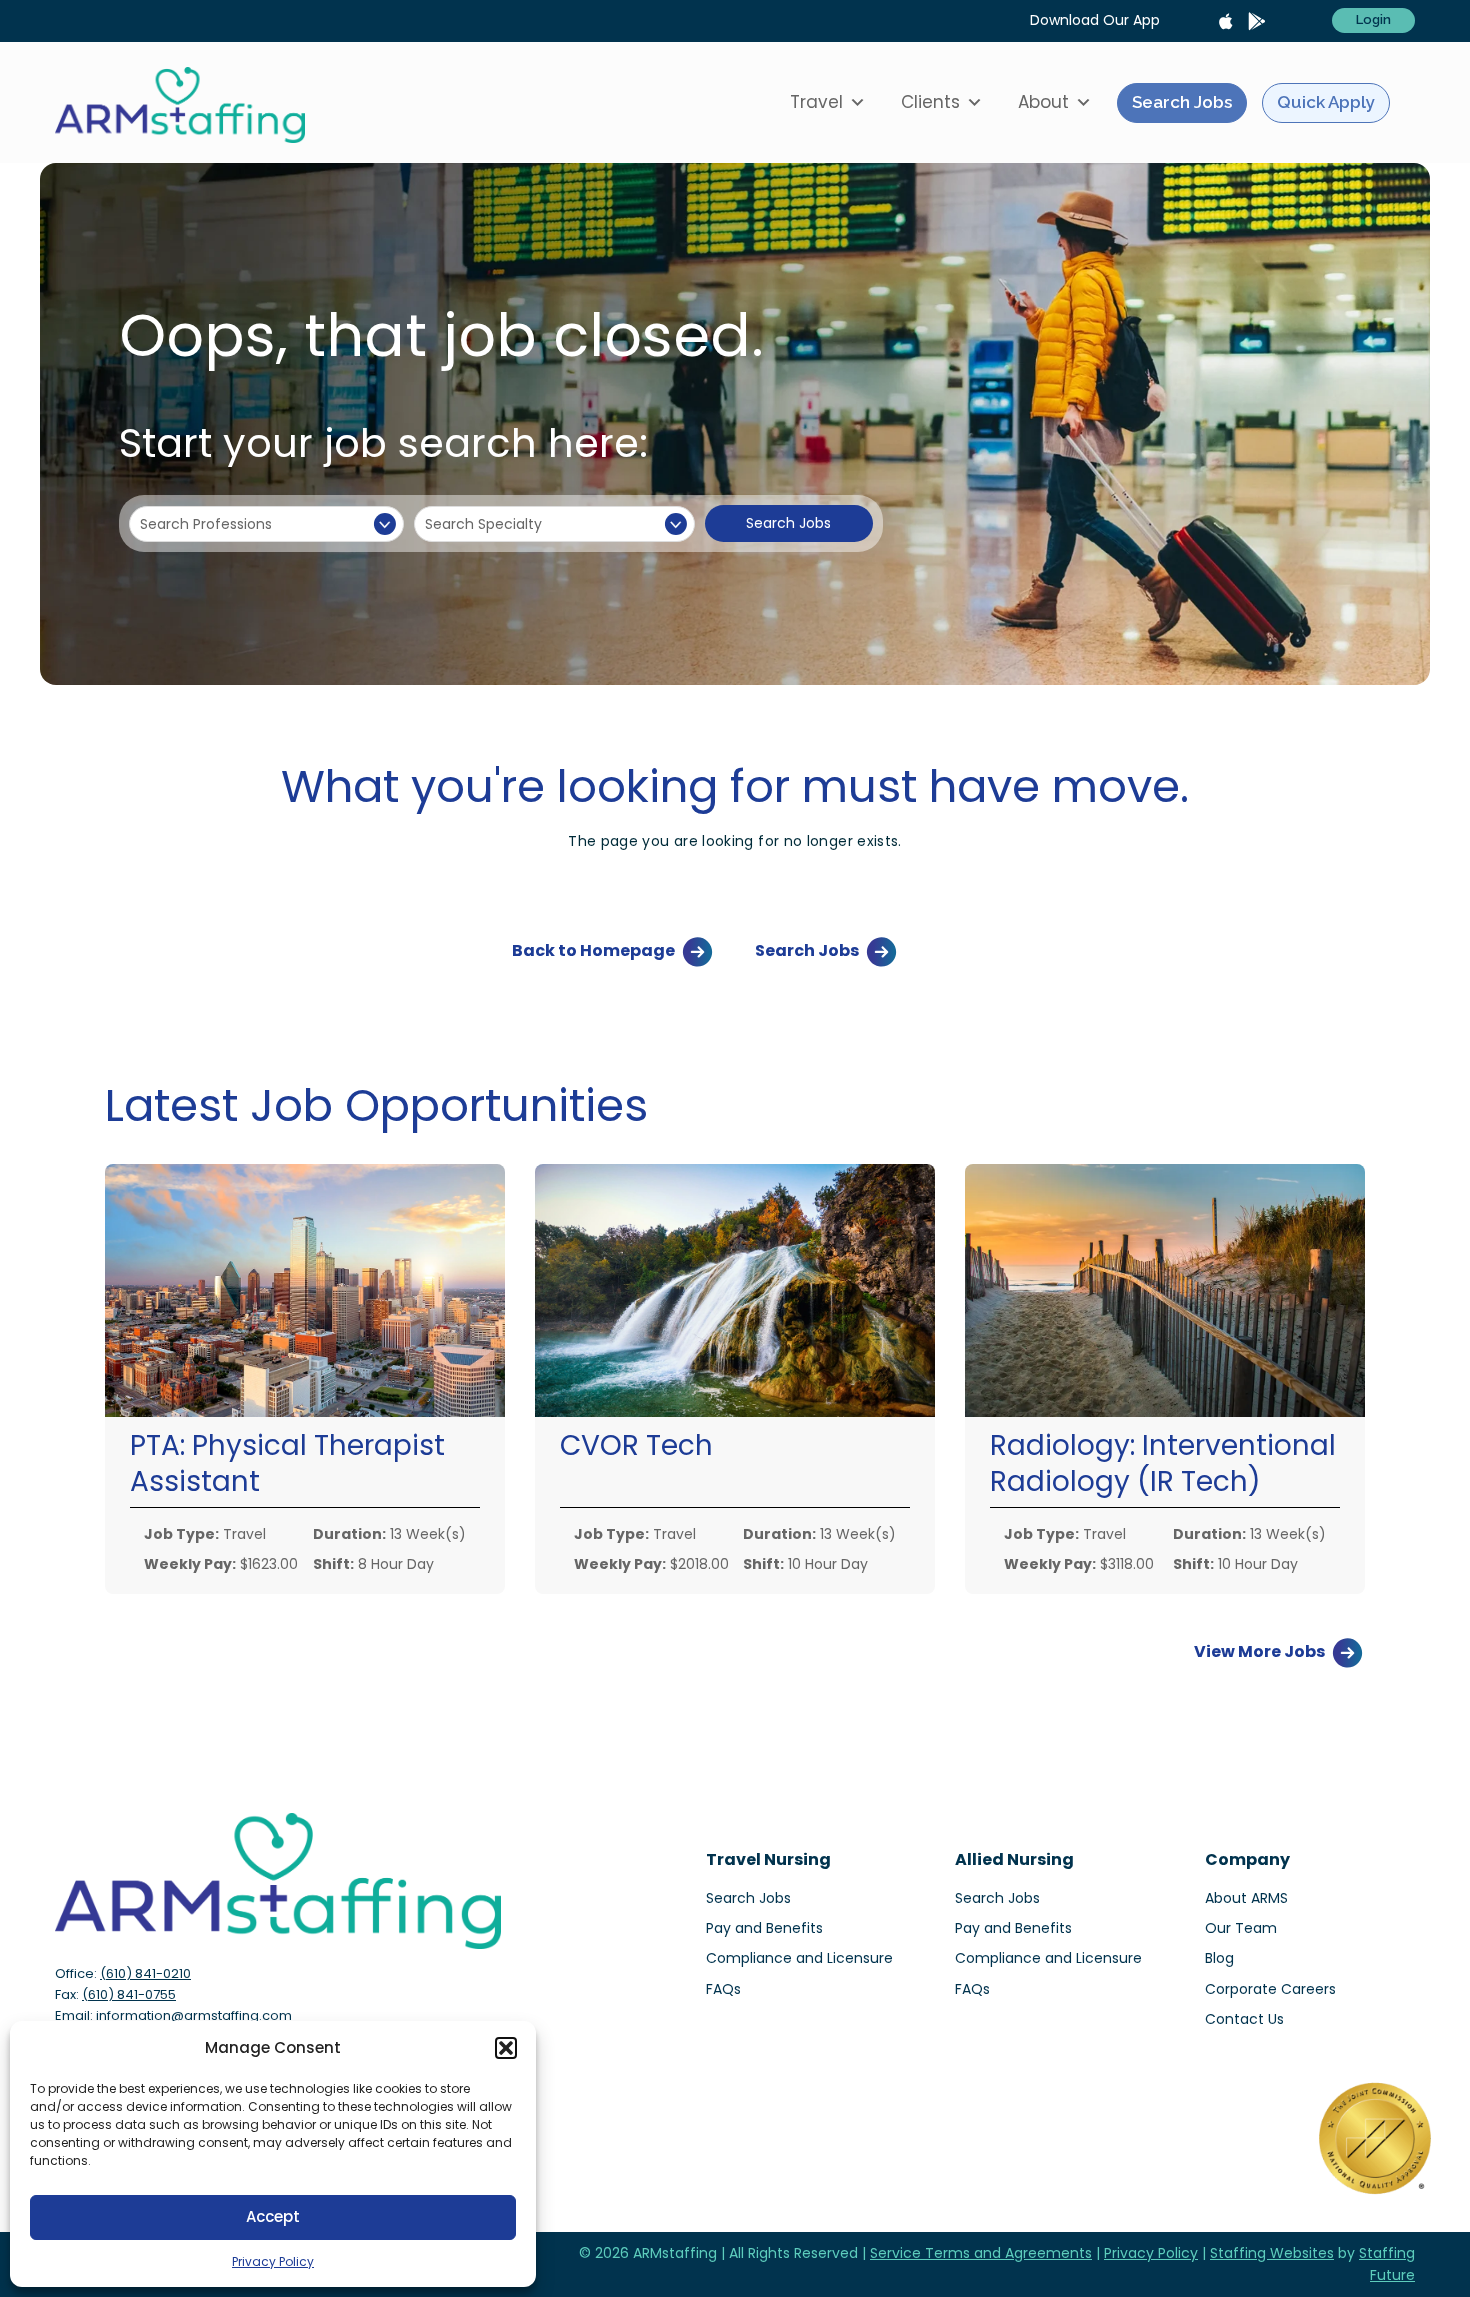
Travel (816, 102)
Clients (930, 102)
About (1043, 102)
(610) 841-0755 (129, 1994)
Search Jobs (1182, 102)
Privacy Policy (273, 2261)
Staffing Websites (1272, 2253)
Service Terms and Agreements (981, 2253)
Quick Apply (1326, 102)
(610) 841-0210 (145, 1973)
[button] (506, 2048)
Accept (273, 2216)
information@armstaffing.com (194, 2015)
